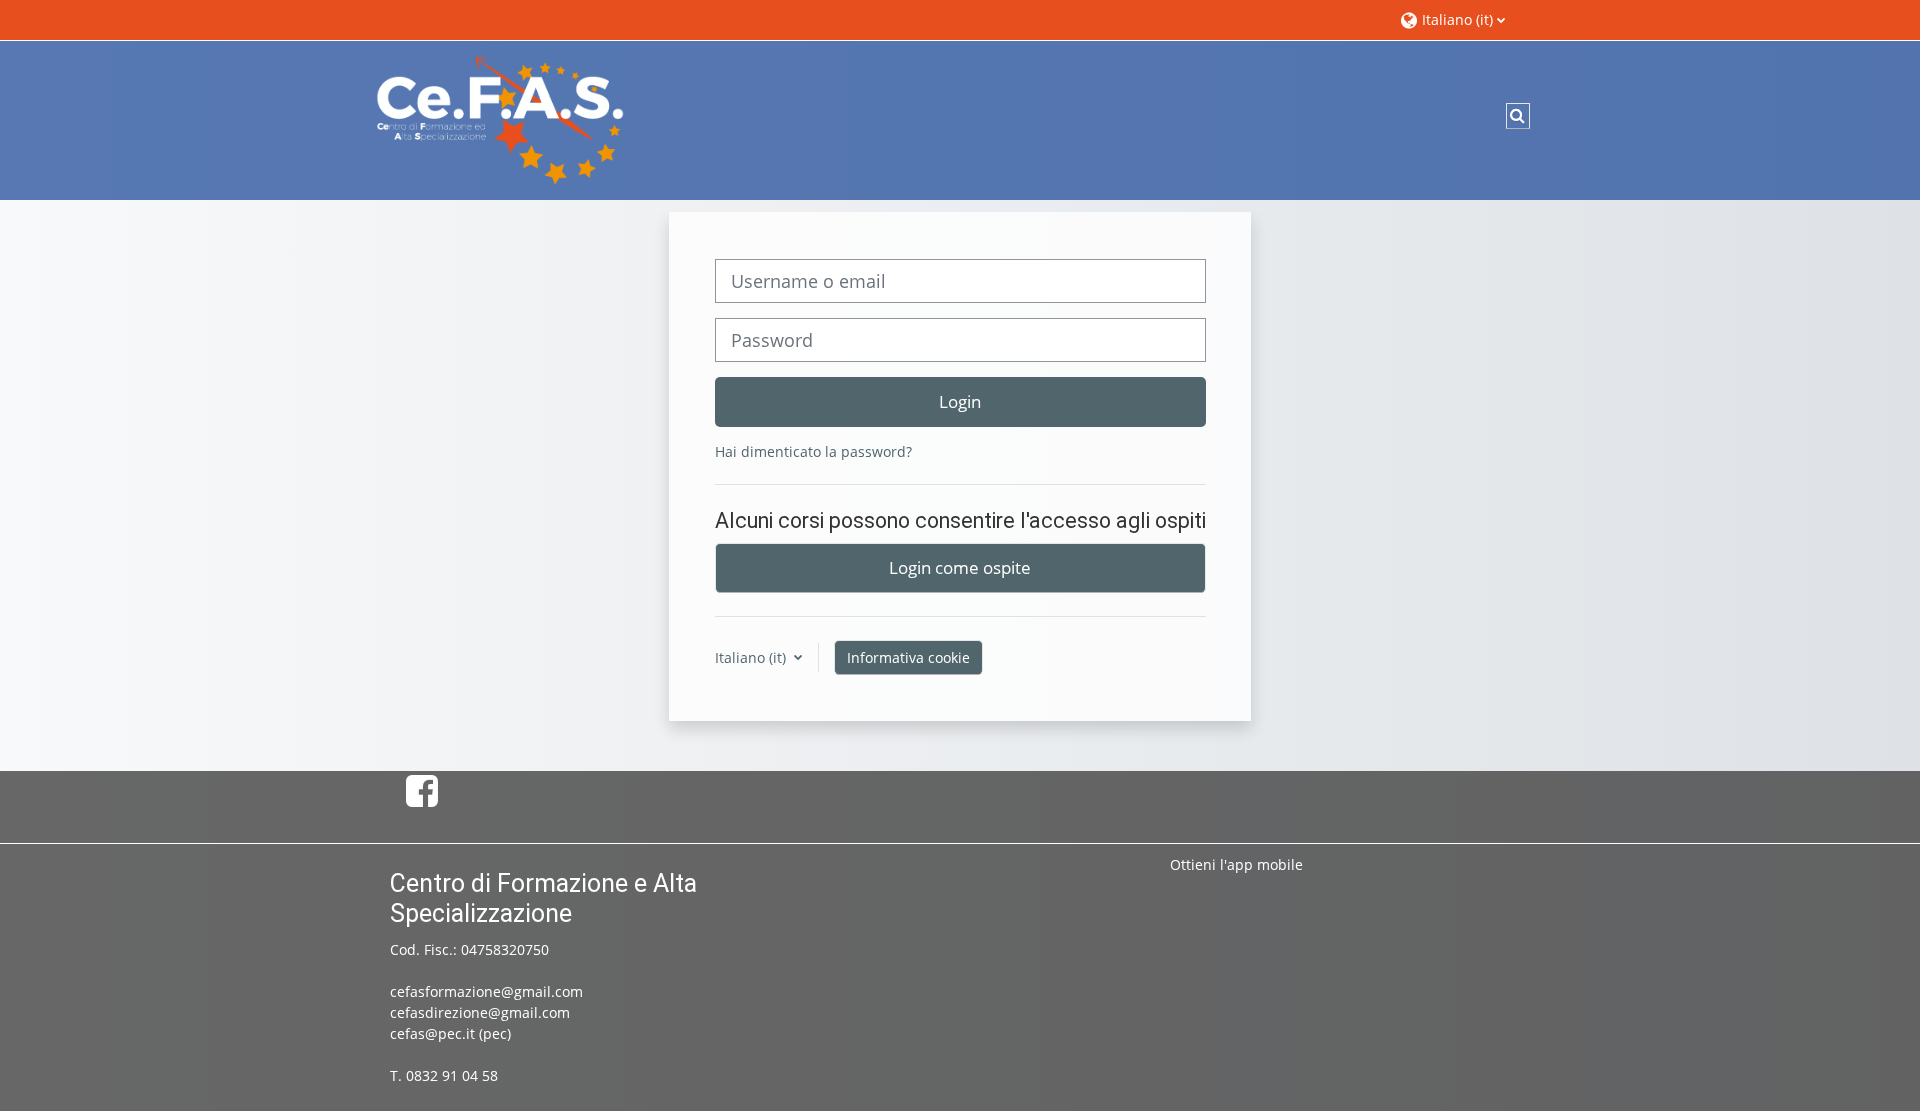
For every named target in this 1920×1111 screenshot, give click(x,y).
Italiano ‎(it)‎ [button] (752, 657)
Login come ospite (960, 567)
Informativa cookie (908, 657)
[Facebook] (422, 789)
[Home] (500, 118)
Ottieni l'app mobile (1236, 864)
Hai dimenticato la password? (813, 451)
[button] (1462, 19)
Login (960, 401)
